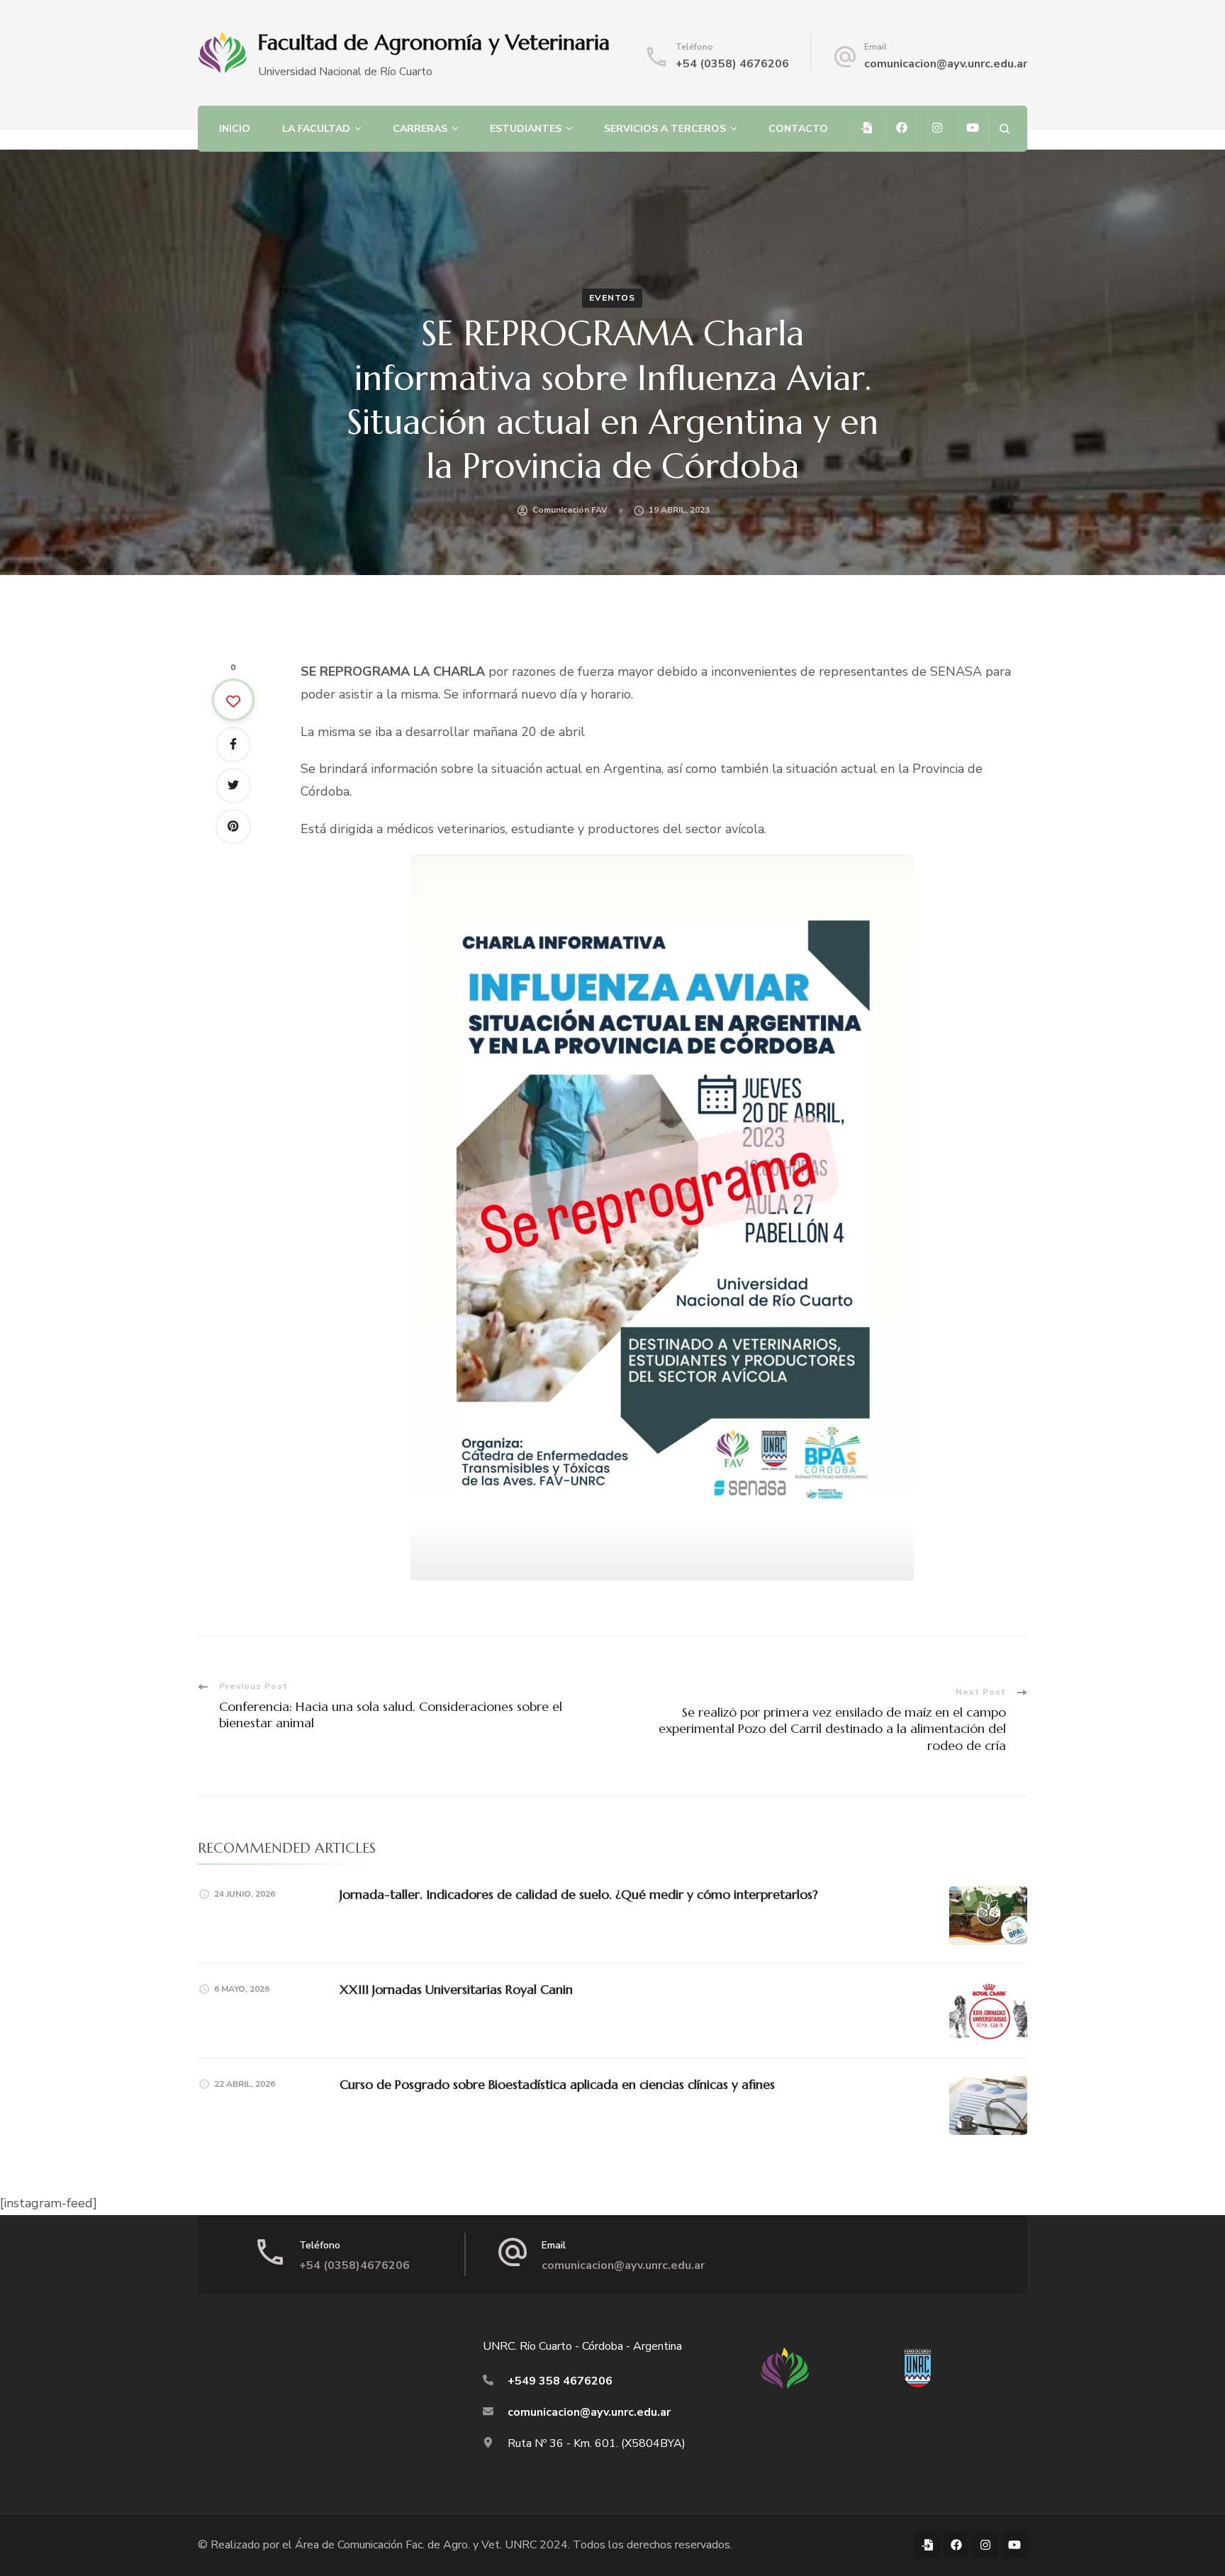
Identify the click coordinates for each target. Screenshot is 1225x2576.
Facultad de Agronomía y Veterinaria (434, 42)
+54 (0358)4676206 (354, 2265)
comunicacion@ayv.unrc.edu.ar (946, 64)
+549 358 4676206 (560, 2381)
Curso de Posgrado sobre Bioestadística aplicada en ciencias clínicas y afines (557, 2084)
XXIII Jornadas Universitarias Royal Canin (456, 1989)
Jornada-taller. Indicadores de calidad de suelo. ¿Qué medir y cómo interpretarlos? (579, 1894)
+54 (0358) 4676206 (732, 64)
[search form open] (1004, 129)
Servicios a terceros (665, 129)
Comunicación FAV (570, 510)
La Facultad (316, 129)
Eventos (612, 298)
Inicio (235, 129)
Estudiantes (526, 129)
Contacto (798, 129)
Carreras (420, 129)
